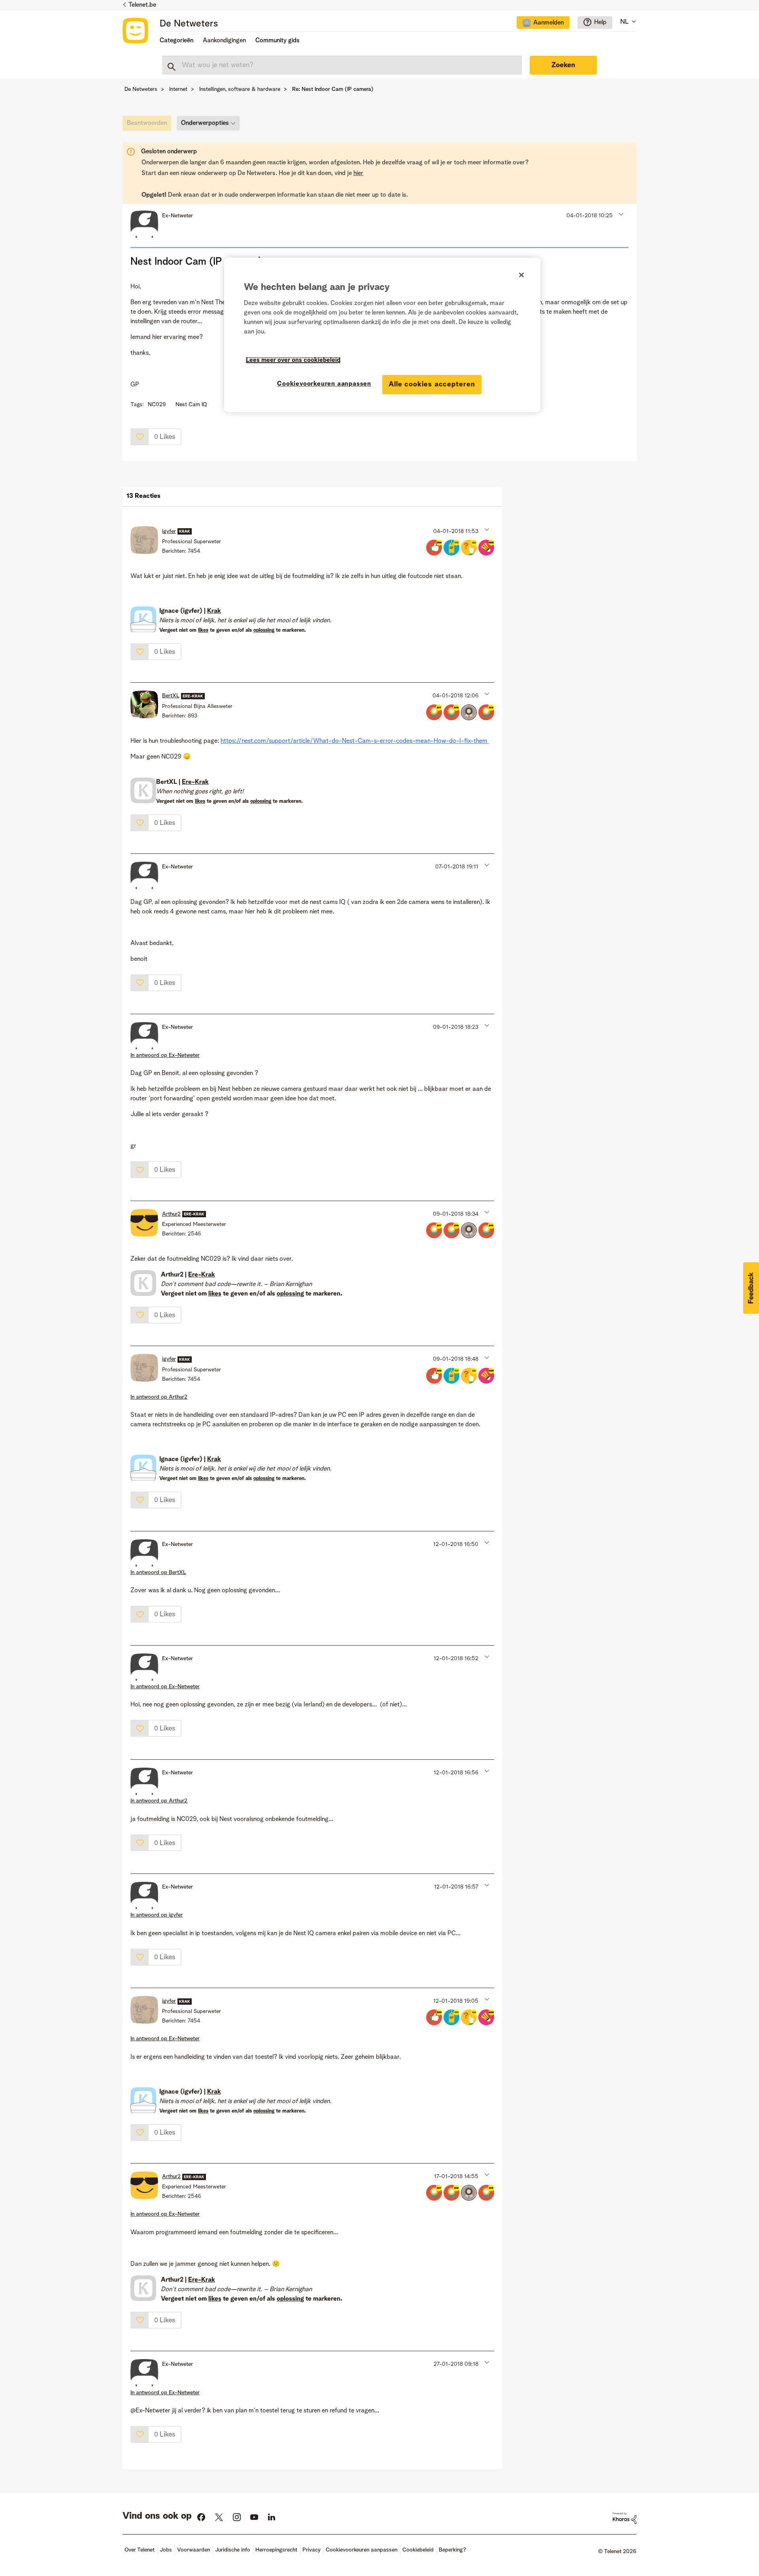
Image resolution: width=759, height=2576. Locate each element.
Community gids (278, 41)
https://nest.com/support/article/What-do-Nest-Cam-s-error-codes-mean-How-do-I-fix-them (355, 741)
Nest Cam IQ (191, 405)
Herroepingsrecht (276, 2550)
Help (600, 23)
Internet (178, 89)
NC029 (157, 405)
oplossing (264, 630)
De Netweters (189, 24)
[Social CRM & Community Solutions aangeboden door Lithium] (625, 2518)
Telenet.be (142, 5)
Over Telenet (140, 2550)
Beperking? (452, 2550)
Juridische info (233, 2550)
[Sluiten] (521, 275)
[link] (149, 125)
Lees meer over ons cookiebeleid (293, 360)
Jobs (166, 2550)
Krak (214, 611)
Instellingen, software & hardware (240, 89)
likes (203, 630)
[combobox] (342, 65)
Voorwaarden (194, 2550)
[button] (620, 214)
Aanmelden (548, 23)
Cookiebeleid (418, 2550)
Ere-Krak (195, 782)
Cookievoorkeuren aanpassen (324, 384)
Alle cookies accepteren (432, 384)
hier (358, 173)
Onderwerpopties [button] (205, 123)
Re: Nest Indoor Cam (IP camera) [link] (333, 89)
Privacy (312, 2550)
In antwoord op (165, 1055)
